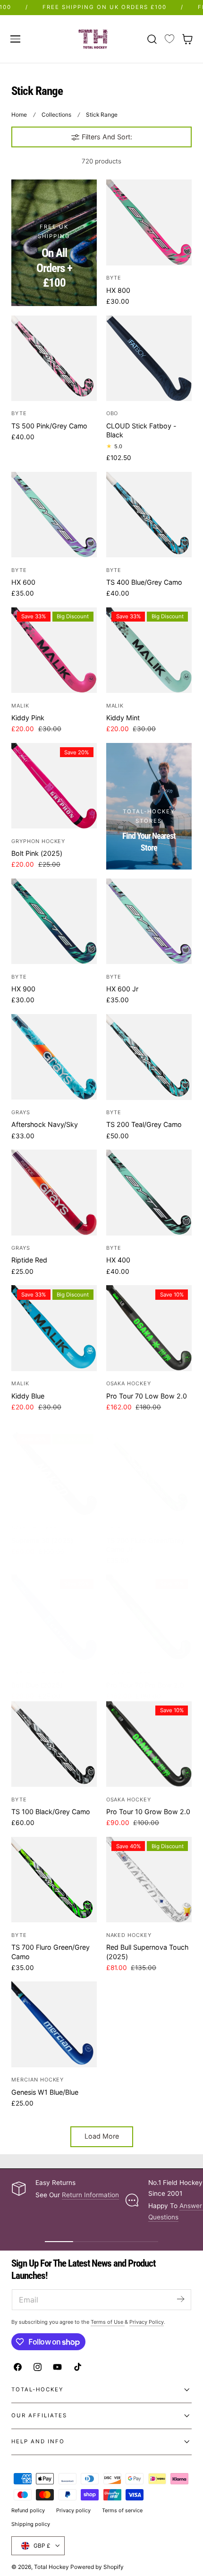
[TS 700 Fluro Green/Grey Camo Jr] (149, 1472)
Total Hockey (51, 2567)
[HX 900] (54, 921)
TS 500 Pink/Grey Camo (49, 426)
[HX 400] (149, 1192)
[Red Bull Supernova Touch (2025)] (149, 1880)
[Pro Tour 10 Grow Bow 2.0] (149, 1744)
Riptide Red (29, 1260)
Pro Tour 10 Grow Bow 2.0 (148, 1812)
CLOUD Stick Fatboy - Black (141, 430)
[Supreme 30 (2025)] (54, 1472)
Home (19, 115)
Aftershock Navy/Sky (45, 1124)
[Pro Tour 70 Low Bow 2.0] (149, 1328)
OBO (112, 413)
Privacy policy (73, 2510)
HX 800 (118, 290)
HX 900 (23, 989)
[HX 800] (149, 222)
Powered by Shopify (97, 2567)
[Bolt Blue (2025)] (54, 1617)
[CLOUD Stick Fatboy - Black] (149, 358)
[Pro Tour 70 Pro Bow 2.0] (149, 1617)
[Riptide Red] (54, 1192)
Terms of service (122, 2510)
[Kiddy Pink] (54, 650)
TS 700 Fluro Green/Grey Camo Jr (145, 1545)
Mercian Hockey (38, 2080)
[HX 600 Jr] (149, 921)
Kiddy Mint (123, 718)
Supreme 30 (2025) (42, 1540)
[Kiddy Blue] (54, 1328)
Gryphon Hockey (38, 841)
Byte (114, 278)
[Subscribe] (180, 2299)
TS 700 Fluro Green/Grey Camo (51, 1952)
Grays (21, 1112)
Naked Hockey (34, 1528)
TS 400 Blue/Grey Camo (144, 582)
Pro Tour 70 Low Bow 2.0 (147, 1396)
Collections (56, 115)
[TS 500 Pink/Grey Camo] (54, 358)
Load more (102, 2136)
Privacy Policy (147, 2322)
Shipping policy (31, 2524)
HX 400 (118, 1260)
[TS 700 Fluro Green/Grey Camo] (54, 1880)
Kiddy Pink (28, 718)
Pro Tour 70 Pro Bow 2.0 (145, 1685)
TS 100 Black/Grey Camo (51, 1812)
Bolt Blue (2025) (37, 1685)
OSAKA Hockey (129, 1383)
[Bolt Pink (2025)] (54, 786)
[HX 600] (54, 515)
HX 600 (23, 582)
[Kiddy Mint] (149, 650)
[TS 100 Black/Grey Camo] (54, 1744)
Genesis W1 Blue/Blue (45, 2092)
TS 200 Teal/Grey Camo (144, 1124)
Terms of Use (108, 2322)
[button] (15, 39)
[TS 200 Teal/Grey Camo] (149, 1057)
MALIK (20, 706)
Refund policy (28, 2510)
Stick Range (102, 115)
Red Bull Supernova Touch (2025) (147, 1952)
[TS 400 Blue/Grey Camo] (149, 515)
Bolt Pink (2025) (37, 853)
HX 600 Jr (122, 989)
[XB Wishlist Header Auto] (169, 39)
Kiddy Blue (28, 1396)
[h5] (149, 806)
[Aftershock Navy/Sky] (54, 1057)
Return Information (90, 2195)
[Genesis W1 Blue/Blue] (54, 2024)
